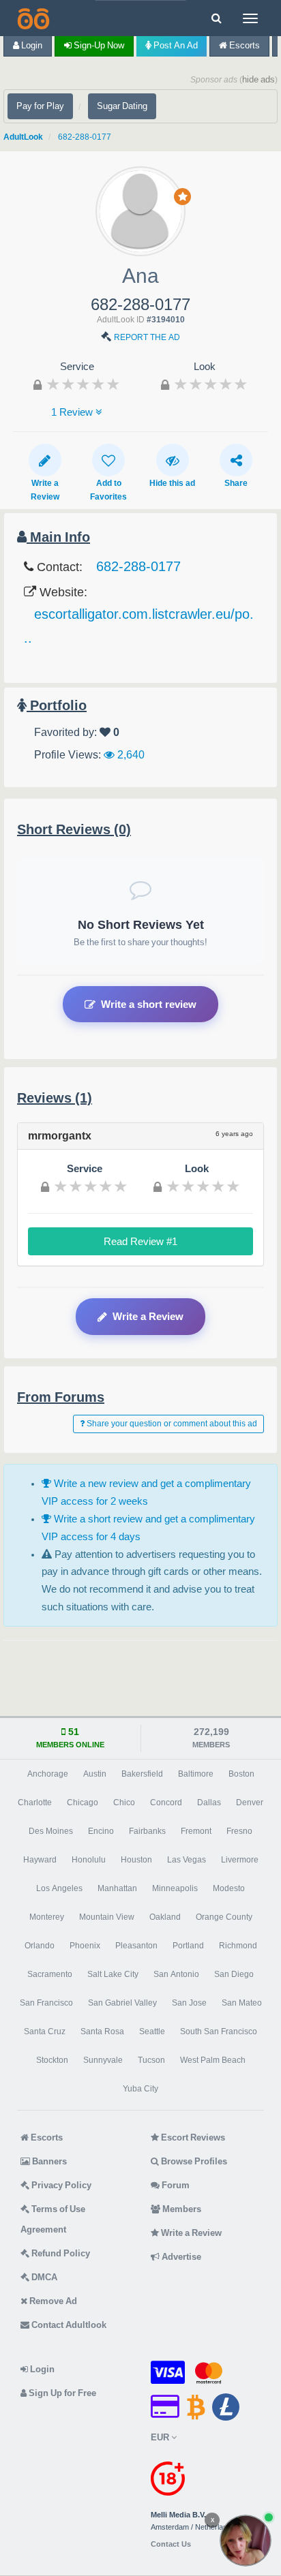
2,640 (130, 754)
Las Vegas (187, 1860)
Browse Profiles (193, 2161)
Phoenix (85, 1946)
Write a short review (149, 1004)
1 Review (73, 412)
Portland (188, 1946)
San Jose (189, 2003)
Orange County (224, 1917)
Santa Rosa (102, 2031)
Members (181, 2209)
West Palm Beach (213, 2060)
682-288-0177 (85, 137)
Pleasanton (136, 1946)
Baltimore (196, 1774)
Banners (48, 2161)
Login (31, 45)
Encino (101, 1831)
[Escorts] (32, 18)
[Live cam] (246, 2541)
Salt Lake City (113, 1974)
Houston (136, 1860)
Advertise (180, 2257)
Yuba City (140, 2089)
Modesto (229, 1888)
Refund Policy (60, 2253)
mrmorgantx (60, 1135)
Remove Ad (52, 2301)
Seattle (152, 2031)
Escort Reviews (192, 2137)
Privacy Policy (60, 2185)
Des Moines (51, 1831)
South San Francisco (219, 2031)
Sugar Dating (122, 106)
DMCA (43, 2277)
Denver (250, 1803)
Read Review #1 (140, 1241)
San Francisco (46, 2003)
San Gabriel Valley (122, 2003)
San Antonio (176, 1974)
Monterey (47, 1917)
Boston (241, 1774)
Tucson (151, 2060)
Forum (175, 2185)
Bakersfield (142, 1774)
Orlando (40, 1946)
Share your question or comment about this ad (171, 1424)
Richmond (238, 1946)
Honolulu (89, 1860)
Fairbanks (147, 1831)
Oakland (165, 1917)
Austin (95, 1774)
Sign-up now (98, 45)
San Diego (234, 1974)
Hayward (40, 1860)
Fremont (196, 1831)
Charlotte (35, 1803)
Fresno (239, 1831)
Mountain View (107, 1917)
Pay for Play (40, 106)
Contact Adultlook (68, 2325)
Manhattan (117, 1888)
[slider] (83, 384)
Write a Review (148, 1316)
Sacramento (50, 1974)
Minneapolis (175, 1888)
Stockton (52, 2060)
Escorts (243, 45)
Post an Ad (175, 45)
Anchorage (48, 1774)
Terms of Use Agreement (53, 2219)
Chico (124, 1803)
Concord (166, 1803)
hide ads (258, 79)
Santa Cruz (45, 2031)
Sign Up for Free (61, 2393)
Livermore (240, 1860)
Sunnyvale (103, 2060)
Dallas (209, 1803)
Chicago (83, 1803)
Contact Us (171, 2544)
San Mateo (242, 2003)
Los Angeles (59, 1888)
